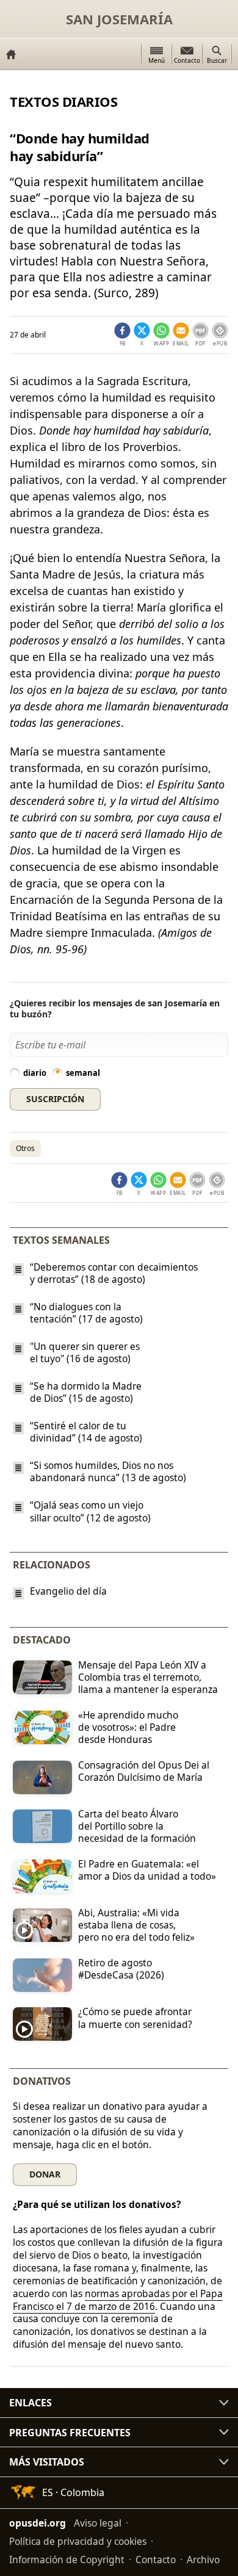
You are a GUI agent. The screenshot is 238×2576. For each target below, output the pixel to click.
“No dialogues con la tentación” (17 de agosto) (86, 1313)
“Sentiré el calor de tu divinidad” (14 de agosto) (86, 1432)
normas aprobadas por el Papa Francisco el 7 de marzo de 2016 (118, 2300)
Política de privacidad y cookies (78, 2541)
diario (35, 1073)
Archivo (203, 2560)
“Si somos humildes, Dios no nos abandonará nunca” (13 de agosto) (108, 1471)
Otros (25, 1148)
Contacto (156, 2560)
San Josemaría (119, 19)
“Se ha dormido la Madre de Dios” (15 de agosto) (86, 1392)
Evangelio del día (68, 1591)
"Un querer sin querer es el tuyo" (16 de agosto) (85, 1352)
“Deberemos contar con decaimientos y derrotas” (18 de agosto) (114, 1273)
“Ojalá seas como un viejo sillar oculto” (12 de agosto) (90, 1512)
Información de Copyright (67, 2560)
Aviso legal (98, 2523)
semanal (83, 1073)
